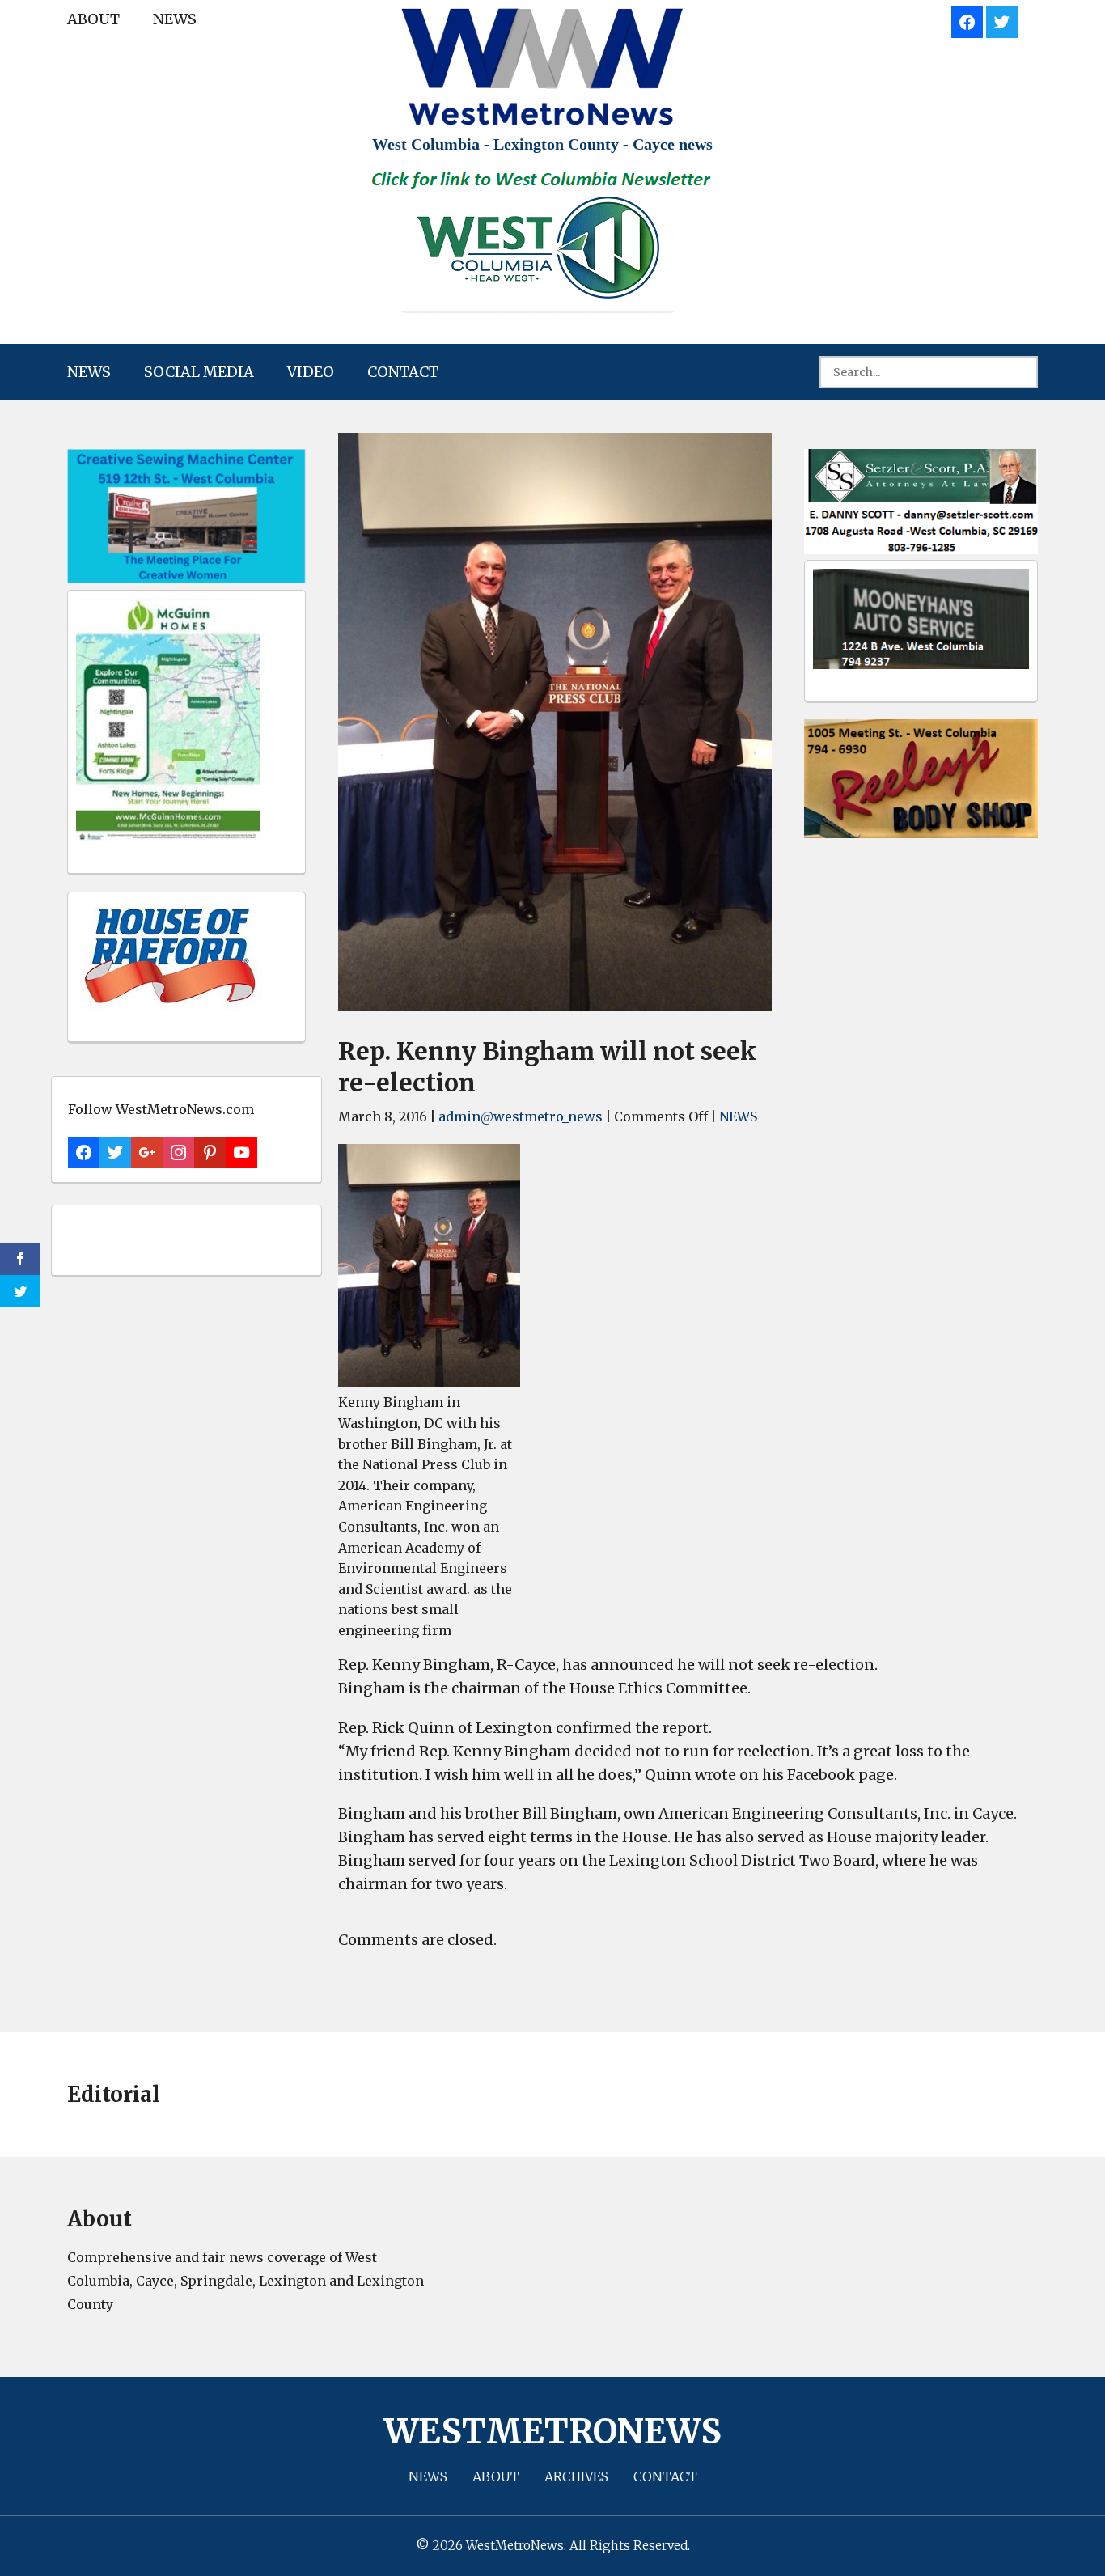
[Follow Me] (1002, 20)
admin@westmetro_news (521, 1116)
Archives (576, 2476)
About (93, 19)
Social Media (199, 372)
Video (311, 372)
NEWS (175, 19)
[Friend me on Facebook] (967, 20)
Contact (403, 372)
